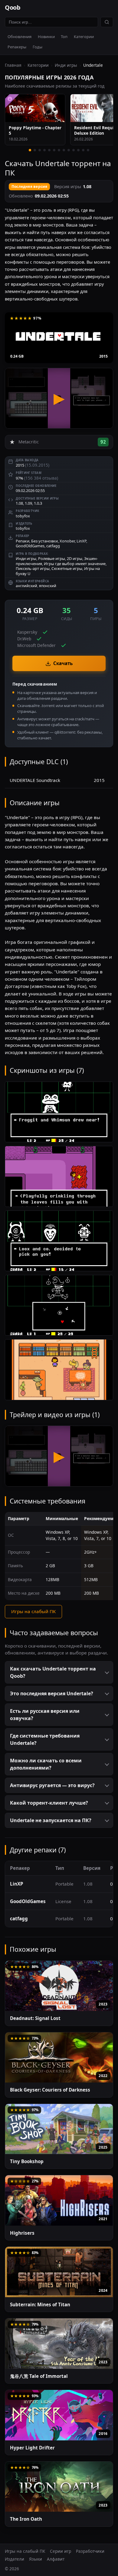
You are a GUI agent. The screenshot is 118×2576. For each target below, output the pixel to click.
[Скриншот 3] (59, 1241)
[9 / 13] (69, 150)
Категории (84, 37)
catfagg (53, 546)
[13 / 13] (88, 150)
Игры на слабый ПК (33, 1611)
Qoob (13, 7)
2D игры (75, 558)
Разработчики (90, 2551)
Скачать (63, 663)
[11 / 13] (78, 150)
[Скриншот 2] (59, 1176)
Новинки (46, 37)
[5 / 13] (49, 150)
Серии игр (61, 2551)
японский (48, 586)
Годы (38, 47)
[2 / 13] (35, 150)
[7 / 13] (59, 150)
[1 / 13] (30, 150)
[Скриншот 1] (59, 1112)
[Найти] (107, 22)
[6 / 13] (54, 150)
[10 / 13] (74, 150)
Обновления (20, 37)
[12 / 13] (83, 150)
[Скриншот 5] (59, 1370)
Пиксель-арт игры (33, 568)
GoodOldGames (30, 546)
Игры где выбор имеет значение (75, 564)
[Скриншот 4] (59, 1305)
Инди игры (66, 65)
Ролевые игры (52, 558)
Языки (36, 2559)
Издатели (15, 2559)
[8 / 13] (64, 150)
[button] (59, 1672)
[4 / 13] (44, 150)
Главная (13, 65)
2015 (103, 356)
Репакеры (17, 47)
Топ (64, 37)
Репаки (23, 541)
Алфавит (56, 2559)
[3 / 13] (40, 150)
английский (26, 586)
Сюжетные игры (67, 568)
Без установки (44, 541)
